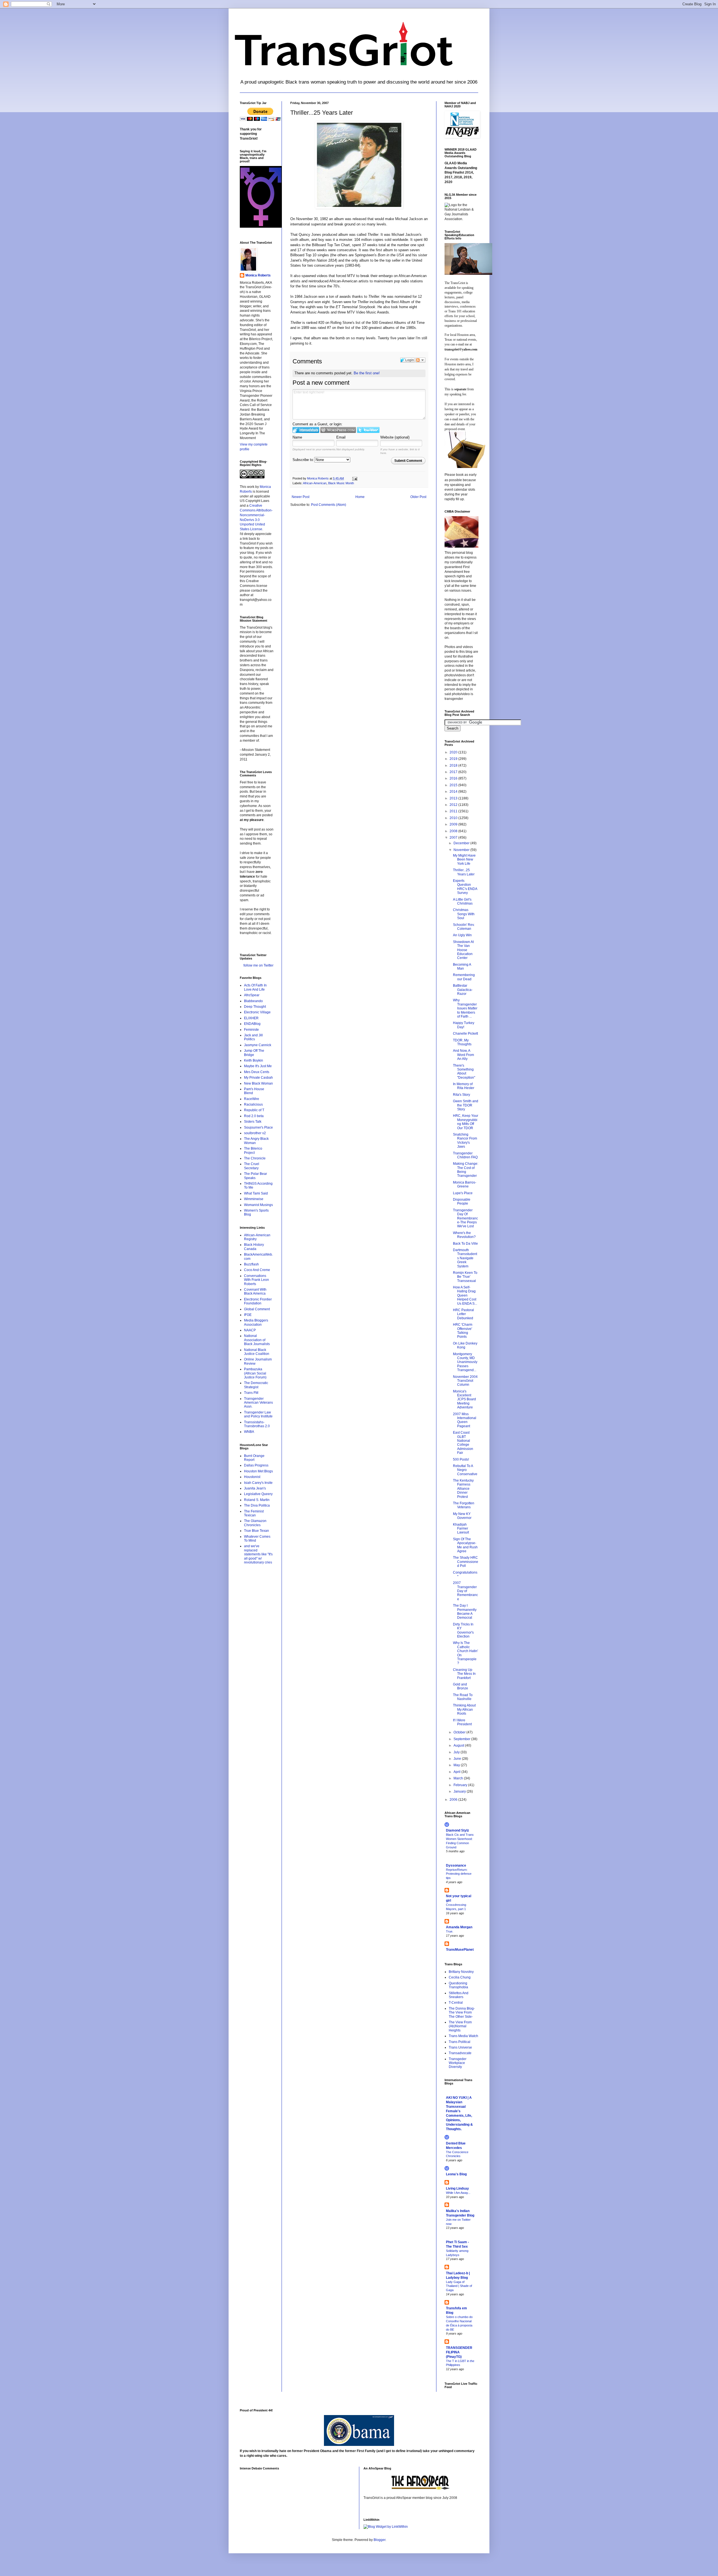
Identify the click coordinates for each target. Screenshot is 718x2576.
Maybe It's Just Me (258, 1066)
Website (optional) (395, 437)
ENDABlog (252, 1024)
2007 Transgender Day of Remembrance (465, 1591)
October (460, 1732)
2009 (454, 824)
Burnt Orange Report (254, 1458)
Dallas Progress (256, 1465)
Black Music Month (341, 483)
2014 (454, 792)
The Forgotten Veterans (464, 1505)
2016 (454, 778)
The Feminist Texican (254, 1513)
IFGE (248, 1315)
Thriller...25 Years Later (464, 872)
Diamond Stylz (457, 1830)
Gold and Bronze (461, 1686)
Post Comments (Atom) (329, 505)
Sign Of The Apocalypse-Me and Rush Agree (465, 1545)
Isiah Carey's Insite (258, 1483)
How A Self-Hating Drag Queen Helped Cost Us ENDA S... (465, 1295)
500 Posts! (461, 1459)
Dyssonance (456, 1865)
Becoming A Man (462, 967)
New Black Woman (258, 1083)
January (460, 1791)
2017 (454, 772)
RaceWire (252, 1099)
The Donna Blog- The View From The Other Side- (462, 2013)
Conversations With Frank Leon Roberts (256, 1280)
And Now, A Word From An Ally (463, 1055)
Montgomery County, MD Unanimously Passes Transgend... (465, 1362)
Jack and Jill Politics (253, 1037)
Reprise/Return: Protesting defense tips (459, 1874)
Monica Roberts (258, 275)
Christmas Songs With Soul (464, 914)
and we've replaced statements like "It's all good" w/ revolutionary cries (258, 1554)
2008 (454, 831)
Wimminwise (254, 1199)
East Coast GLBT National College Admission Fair (463, 1443)
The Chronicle (255, 1158)
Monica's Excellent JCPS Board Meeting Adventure (464, 1399)
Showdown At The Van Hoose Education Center (463, 950)
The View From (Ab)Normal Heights (460, 2026)
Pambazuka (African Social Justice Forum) (255, 1373)
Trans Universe (460, 2047)
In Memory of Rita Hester (464, 1086)
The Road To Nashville (463, 1697)
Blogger (379, 2540)
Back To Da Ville (465, 1244)
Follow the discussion (420, 360)
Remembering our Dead (464, 977)
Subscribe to (303, 460)
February (461, 1785)
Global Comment (257, 1309)
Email (341, 437)
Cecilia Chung (460, 1977)
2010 (454, 818)
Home (360, 497)
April (457, 1772)
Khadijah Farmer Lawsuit (461, 1529)
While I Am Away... (458, 2193)
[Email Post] (355, 478)
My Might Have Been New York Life (464, 860)
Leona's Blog (456, 2174)
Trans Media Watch (463, 2036)
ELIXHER (251, 1018)
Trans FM (251, 1393)
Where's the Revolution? (464, 1235)
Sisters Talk (253, 1122)
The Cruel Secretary (252, 1166)
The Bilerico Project (253, 1150)
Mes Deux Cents (257, 1072)
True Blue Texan (256, 1531)
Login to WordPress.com (338, 430)
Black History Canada (254, 1247)
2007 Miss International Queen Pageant (465, 1420)
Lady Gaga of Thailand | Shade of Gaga (459, 2286)
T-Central (456, 2003)
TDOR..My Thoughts (462, 1042)
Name (297, 437)
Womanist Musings (258, 1205)
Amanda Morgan (459, 1927)
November (462, 850)
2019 (454, 759)
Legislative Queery (258, 1494)
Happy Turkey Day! (464, 1025)
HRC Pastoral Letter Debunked (463, 1314)
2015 (454, 785)
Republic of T (254, 1110)
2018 (454, 765)
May (457, 1765)
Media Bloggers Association (256, 1322)
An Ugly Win (462, 935)
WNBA (249, 1432)
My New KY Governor (462, 1516)
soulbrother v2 (255, 1133)
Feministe (251, 1030)
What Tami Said (256, 1193)
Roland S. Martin (257, 1500)
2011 (454, 811)
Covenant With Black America (255, 1292)
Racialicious (253, 1104)
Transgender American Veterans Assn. (258, 1403)
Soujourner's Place (258, 1127)
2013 (454, 798)
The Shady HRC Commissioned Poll (466, 1562)
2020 (454, 752)
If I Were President (462, 1722)
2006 (454, 1800)
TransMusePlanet (460, 1950)
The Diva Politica (257, 1505)
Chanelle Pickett (465, 1034)
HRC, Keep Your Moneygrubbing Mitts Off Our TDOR (466, 1122)
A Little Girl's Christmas (463, 901)
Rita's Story (462, 1095)
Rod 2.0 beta (254, 1116)
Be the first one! (367, 373)
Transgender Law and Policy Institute (258, 1414)
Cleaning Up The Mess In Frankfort (464, 1674)
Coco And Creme (257, 1270)
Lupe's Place (463, 1193)
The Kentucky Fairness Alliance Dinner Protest (463, 1489)
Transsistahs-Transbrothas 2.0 (257, 1424)
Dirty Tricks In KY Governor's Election (463, 1630)
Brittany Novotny (461, 1972)
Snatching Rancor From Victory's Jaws (465, 1141)
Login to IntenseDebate (306, 430)
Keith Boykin (254, 1060)
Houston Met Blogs (258, 1471)
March (459, 1778)
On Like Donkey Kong (465, 1345)
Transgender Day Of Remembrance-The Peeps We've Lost (465, 1218)
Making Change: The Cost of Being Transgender (466, 1170)
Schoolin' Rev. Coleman (464, 927)
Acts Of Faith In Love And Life (255, 987)
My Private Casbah (258, 1078)
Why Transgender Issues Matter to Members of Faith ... (465, 1008)
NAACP (250, 1330)
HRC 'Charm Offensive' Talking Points (463, 1331)
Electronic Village (257, 1012)
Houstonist (252, 1477)
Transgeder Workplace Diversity (458, 2063)
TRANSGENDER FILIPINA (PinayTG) (459, 2352)
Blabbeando (253, 1001)
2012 (454, 805)
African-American (315, 483)
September (462, 1739)
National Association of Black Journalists (257, 1340)
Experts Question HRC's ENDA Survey (465, 887)
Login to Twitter (368, 430)
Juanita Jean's (255, 1488)
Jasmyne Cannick (258, 1045)
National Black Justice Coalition (257, 1352)
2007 (454, 838)
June (458, 1759)
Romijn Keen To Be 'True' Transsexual (465, 1277)
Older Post (418, 497)
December (462, 843)
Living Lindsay (457, 2188)
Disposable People (462, 1201)
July (457, 1752)
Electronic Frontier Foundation (258, 1301)
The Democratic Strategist (256, 1385)
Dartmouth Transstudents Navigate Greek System (465, 1258)
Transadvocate (460, 2053)
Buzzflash (251, 1264)
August (459, 1745)
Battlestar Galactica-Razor (463, 990)
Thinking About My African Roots (464, 1709)
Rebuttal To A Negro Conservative (465, 1470)
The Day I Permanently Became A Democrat (465, 1612)
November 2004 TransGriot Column (465, 1381)
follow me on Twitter (258, 965)
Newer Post (301, 497)
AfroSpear (252, 995)
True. (450, 1931)
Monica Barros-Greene (465, 1184)
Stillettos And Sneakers (459, 1995)
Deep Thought (255, 1007)
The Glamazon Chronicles (255, 1523)
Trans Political (460, 2042)
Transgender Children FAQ (465, 1155)
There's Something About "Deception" (464, 1072)
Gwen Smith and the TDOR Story (466, 1105)
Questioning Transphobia (458, 1985)
